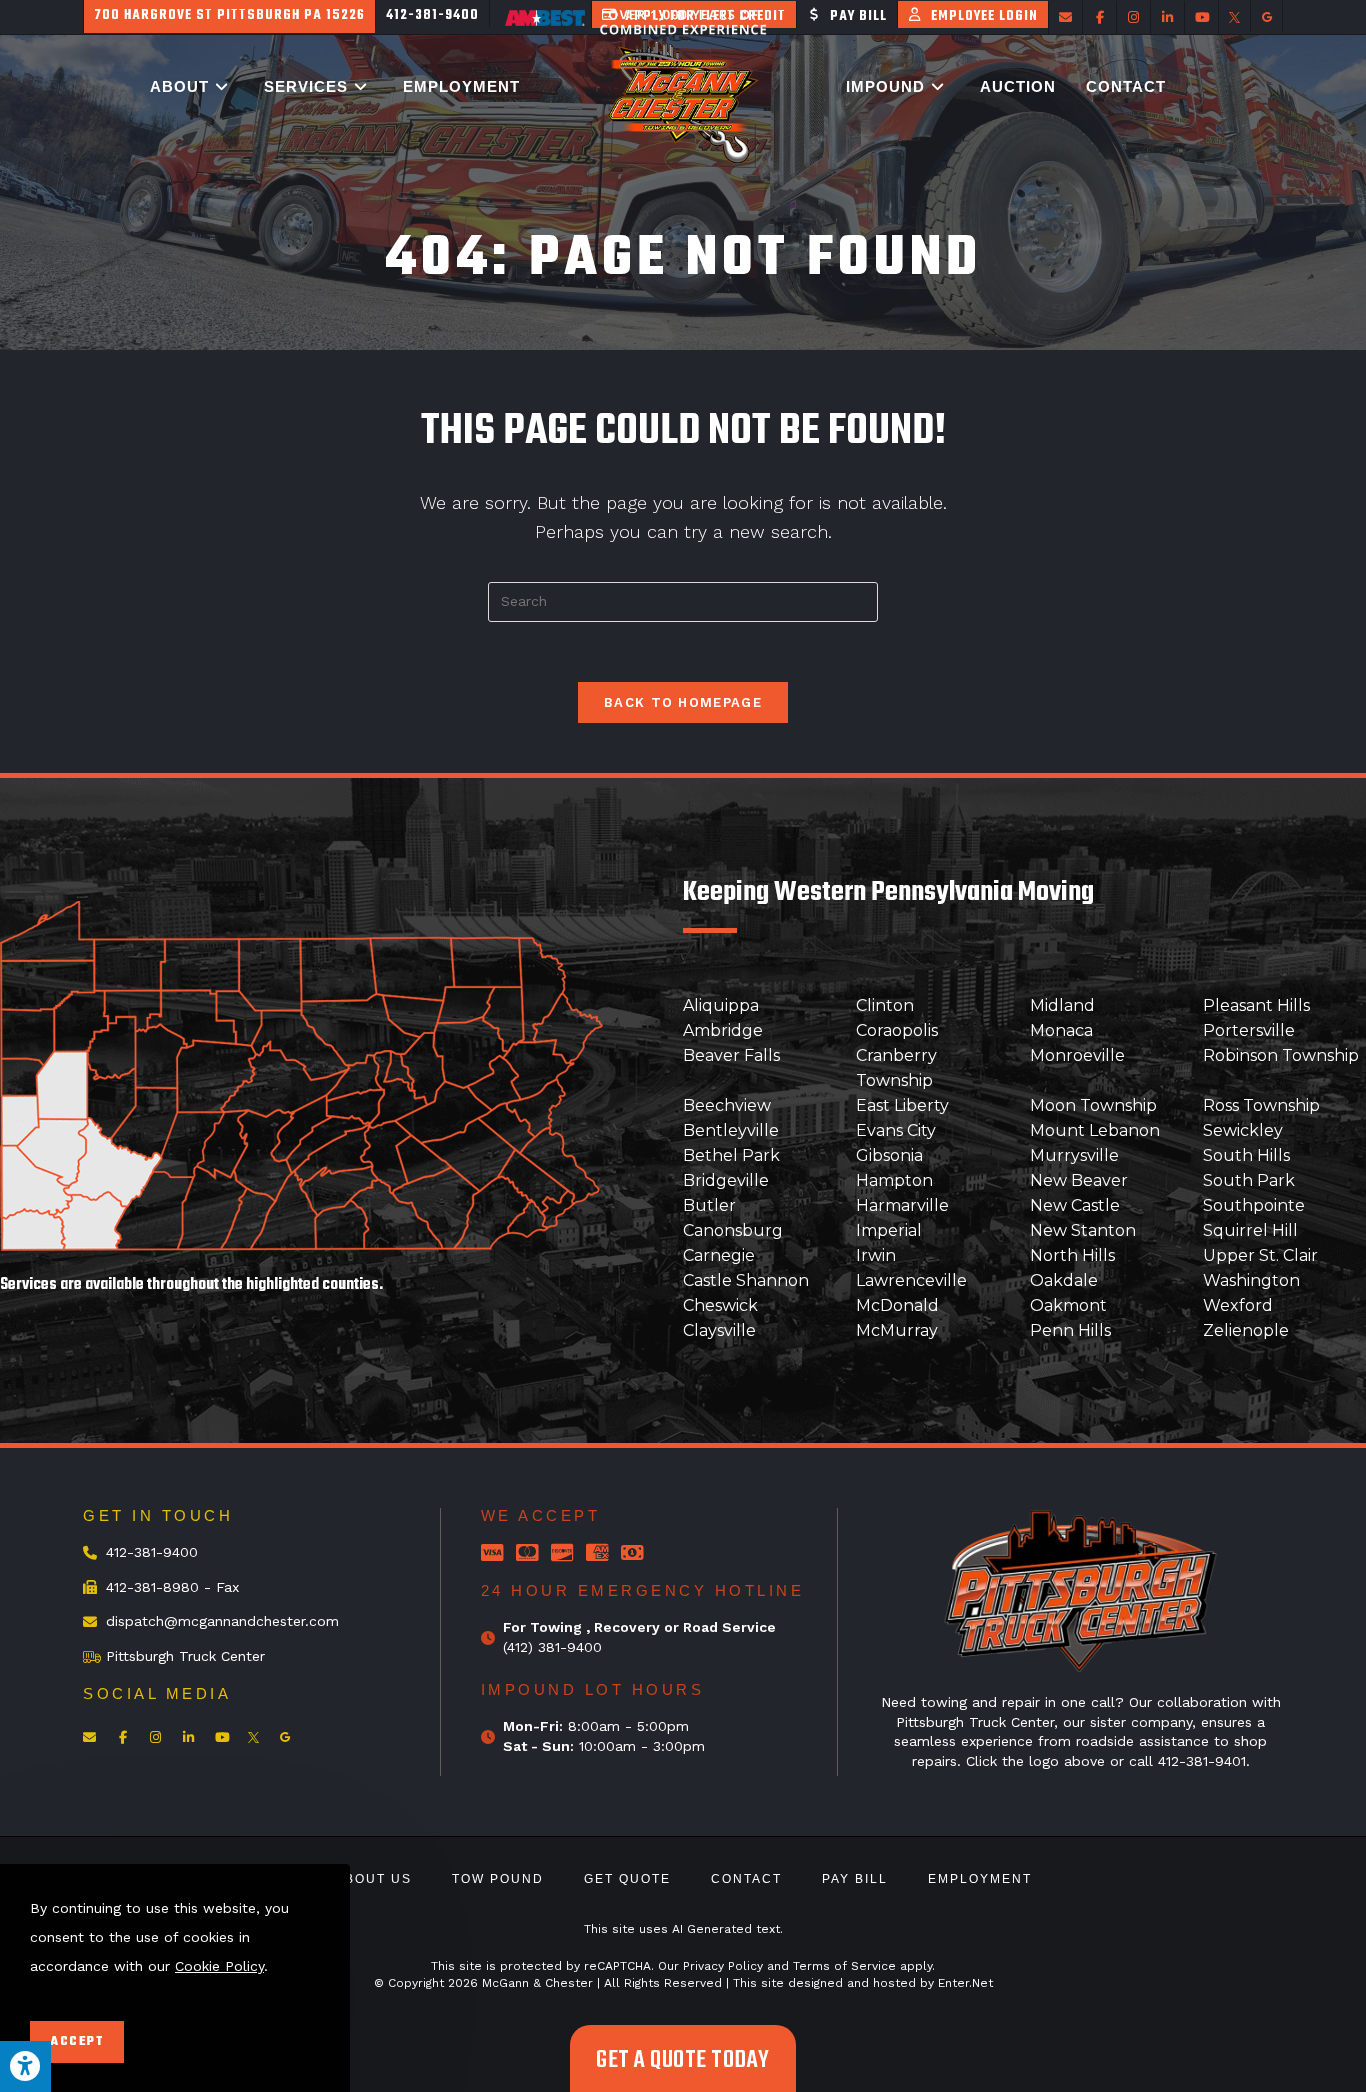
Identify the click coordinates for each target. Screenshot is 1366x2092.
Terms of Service (844, 1966)
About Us (373, 1879)
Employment (980, 1879)
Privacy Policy (723, 1966)
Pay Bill (855, 1879)
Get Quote (627, 1879)
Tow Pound (498, 1879)
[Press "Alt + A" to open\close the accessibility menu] (25, 2066)
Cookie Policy (219, 1965)
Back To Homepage (683, 702)
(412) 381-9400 (552, 1647)
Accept (77, 2041)
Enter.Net (965, 1983)
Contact (746, 1879)
